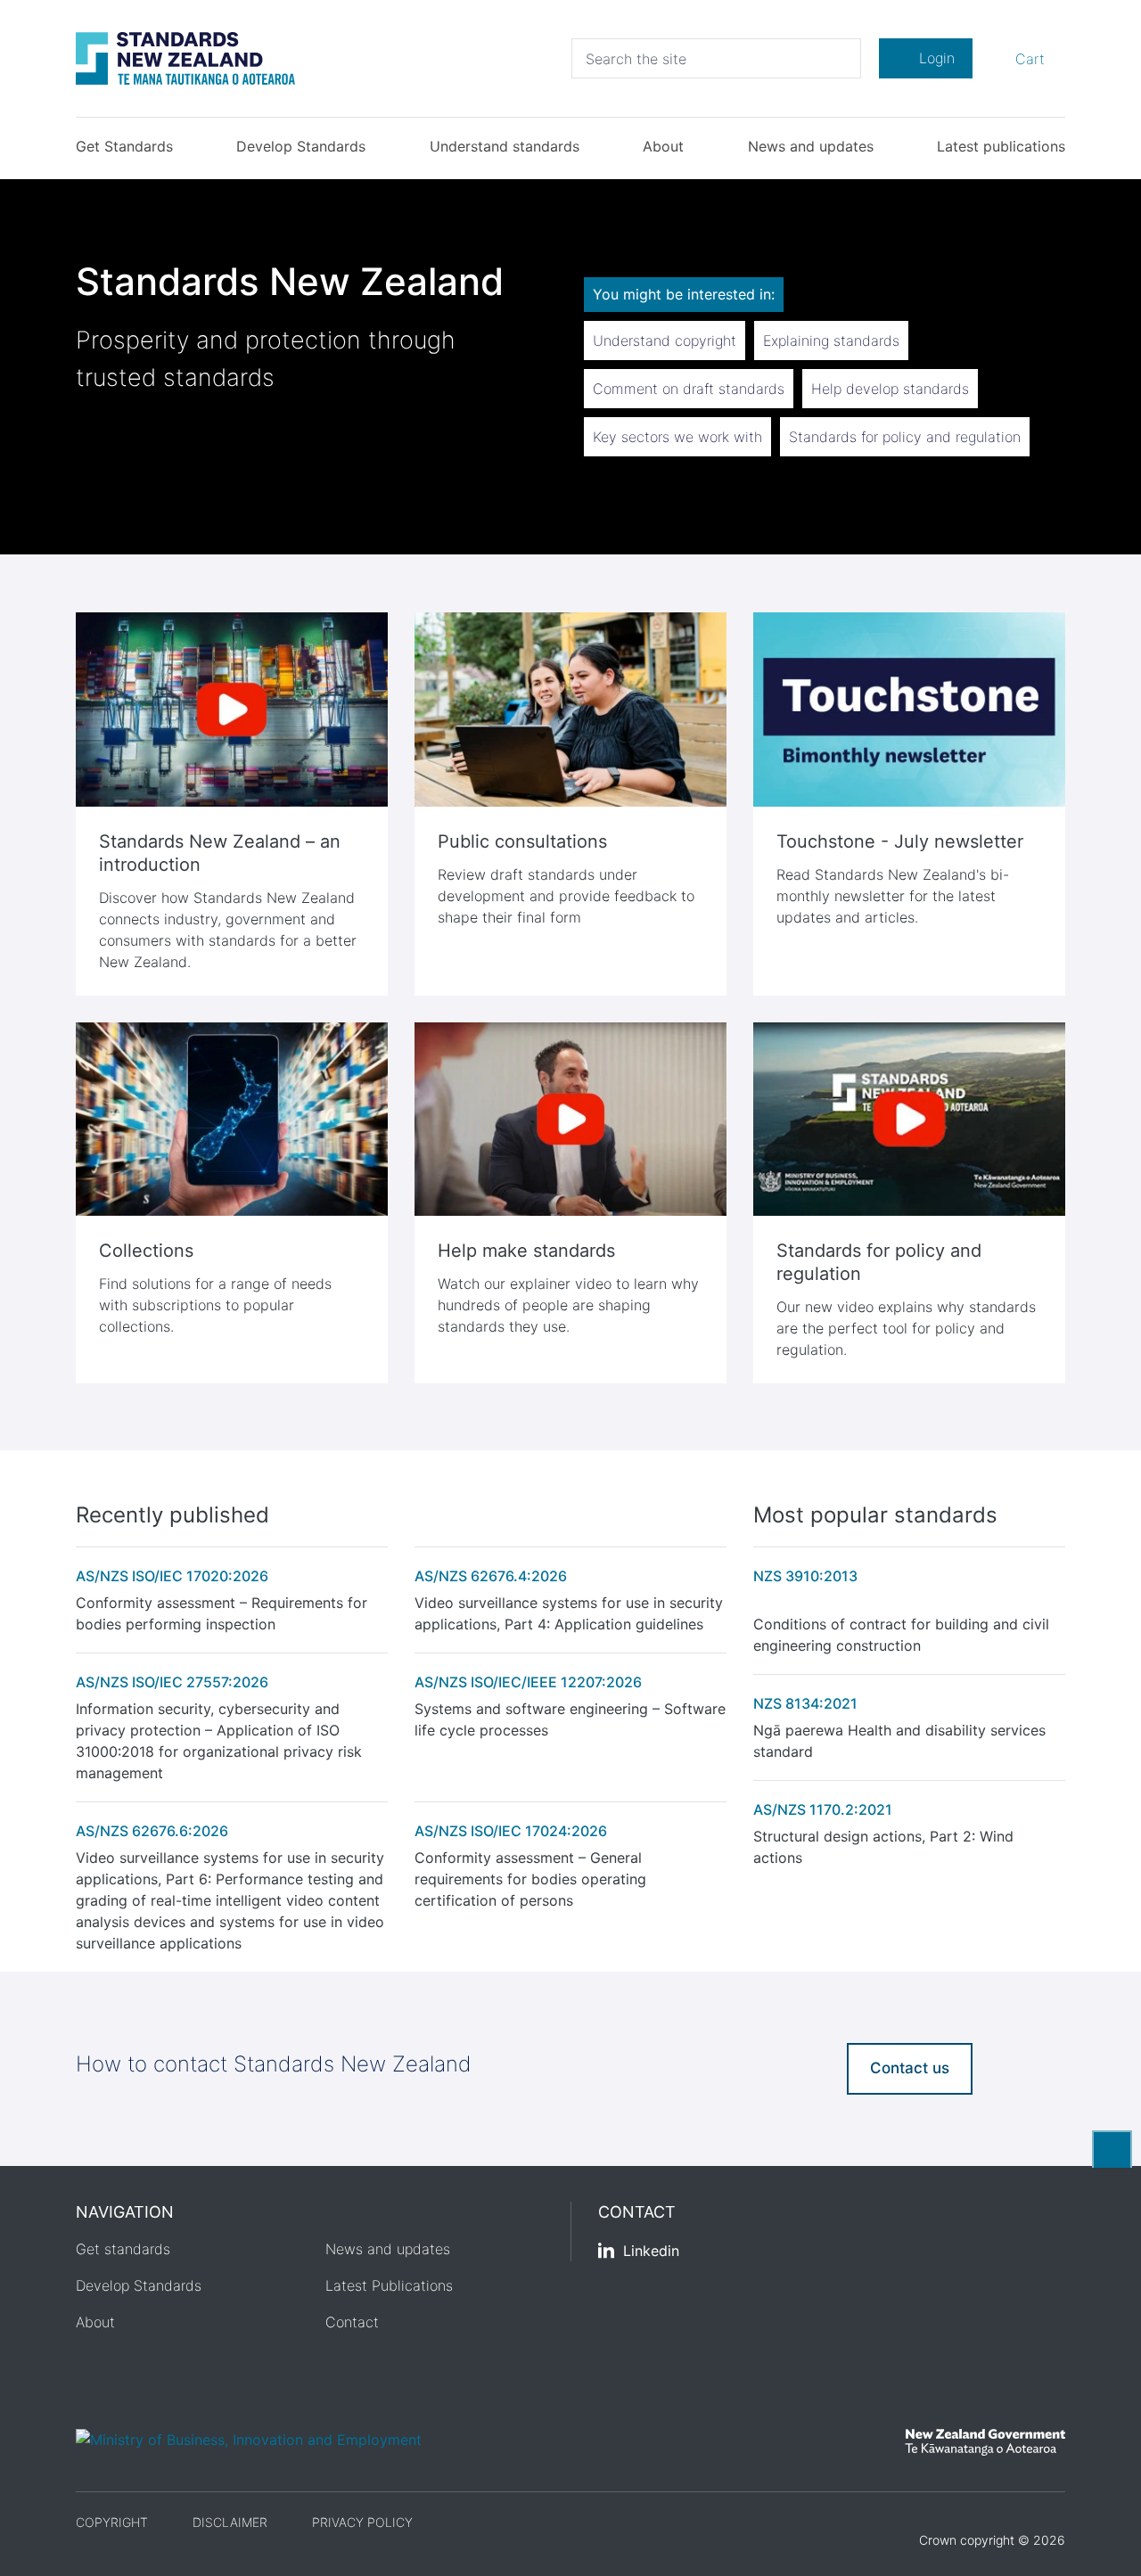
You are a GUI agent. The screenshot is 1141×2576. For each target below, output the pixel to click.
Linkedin (651, 2251)
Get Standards (124, 146)
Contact (352, 2322)
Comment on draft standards (689, 389)
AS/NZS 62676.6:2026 (152, 1831)
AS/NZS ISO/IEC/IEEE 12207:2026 (528, 1682)
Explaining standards (831, 340)
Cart (1027, 58)
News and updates (811, 146)
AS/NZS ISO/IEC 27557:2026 (172, 1682)
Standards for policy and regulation (905, 437)
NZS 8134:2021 (805, 1703)
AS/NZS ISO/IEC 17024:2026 (511, 1831)
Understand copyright (665, 340)
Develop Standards (301, 146)
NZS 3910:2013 (805, 1576)
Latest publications (1001, 146)
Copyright (112, 2522)
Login (937, 58)
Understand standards (505, 146)
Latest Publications (389, 2285)
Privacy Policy (362, 2522)
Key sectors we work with (677, 437)
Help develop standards (890, 389)
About (663, 146)
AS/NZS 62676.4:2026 (491, 1576)
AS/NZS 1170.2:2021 (823, 1809)
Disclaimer (230, 2522)
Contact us (910, 2068)
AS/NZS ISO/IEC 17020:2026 (172, 1576)
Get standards (123, 2249)
